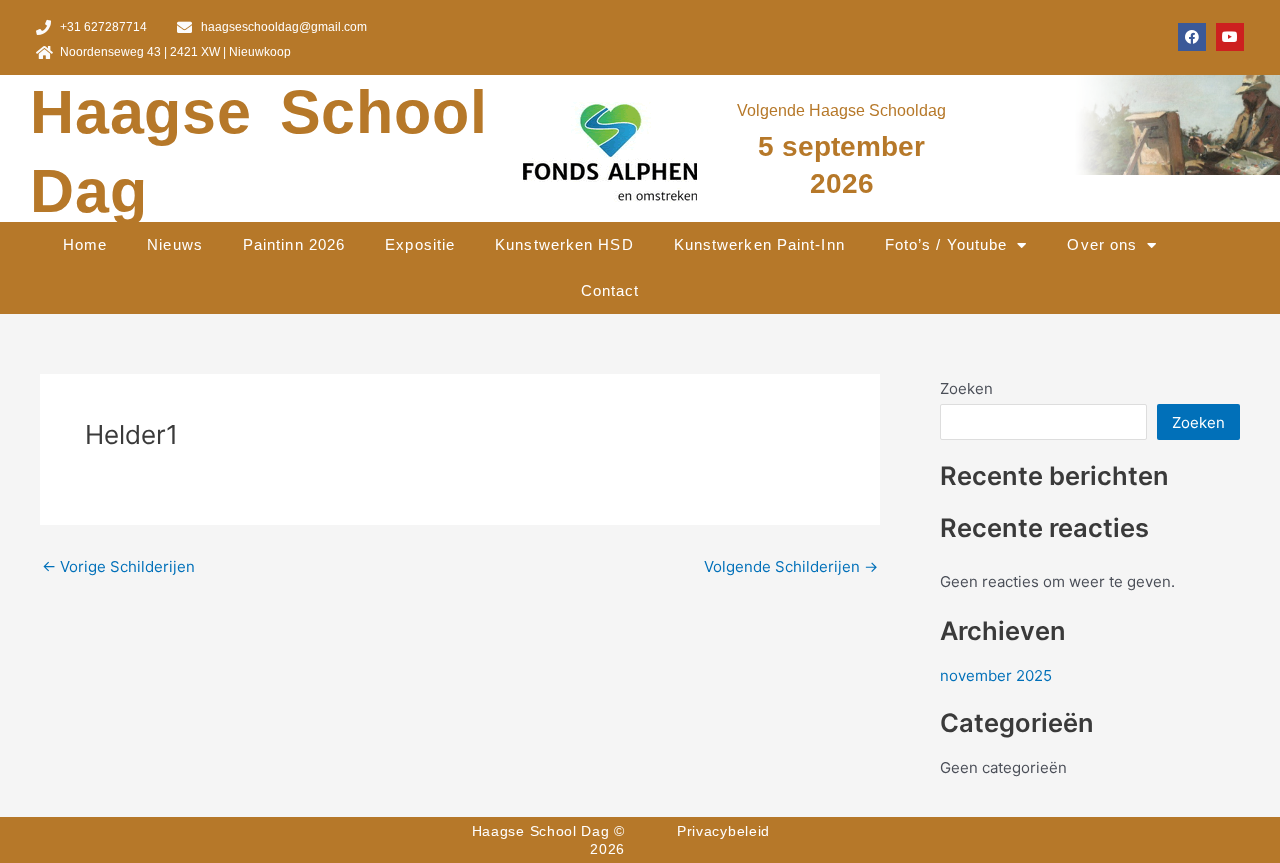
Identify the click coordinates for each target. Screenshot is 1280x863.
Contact (610, 290)
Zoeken (966, 388)
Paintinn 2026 (294, 244)
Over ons (1102, 244)
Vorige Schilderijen (118, 566)
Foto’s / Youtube (946, 244)
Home (85, 244)
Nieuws (175, 244)
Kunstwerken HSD (564, 244)
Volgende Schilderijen (791, 566)
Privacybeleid (723, 831)
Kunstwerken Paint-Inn (759, 244)
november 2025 (996, 675)
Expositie (420, 244)
